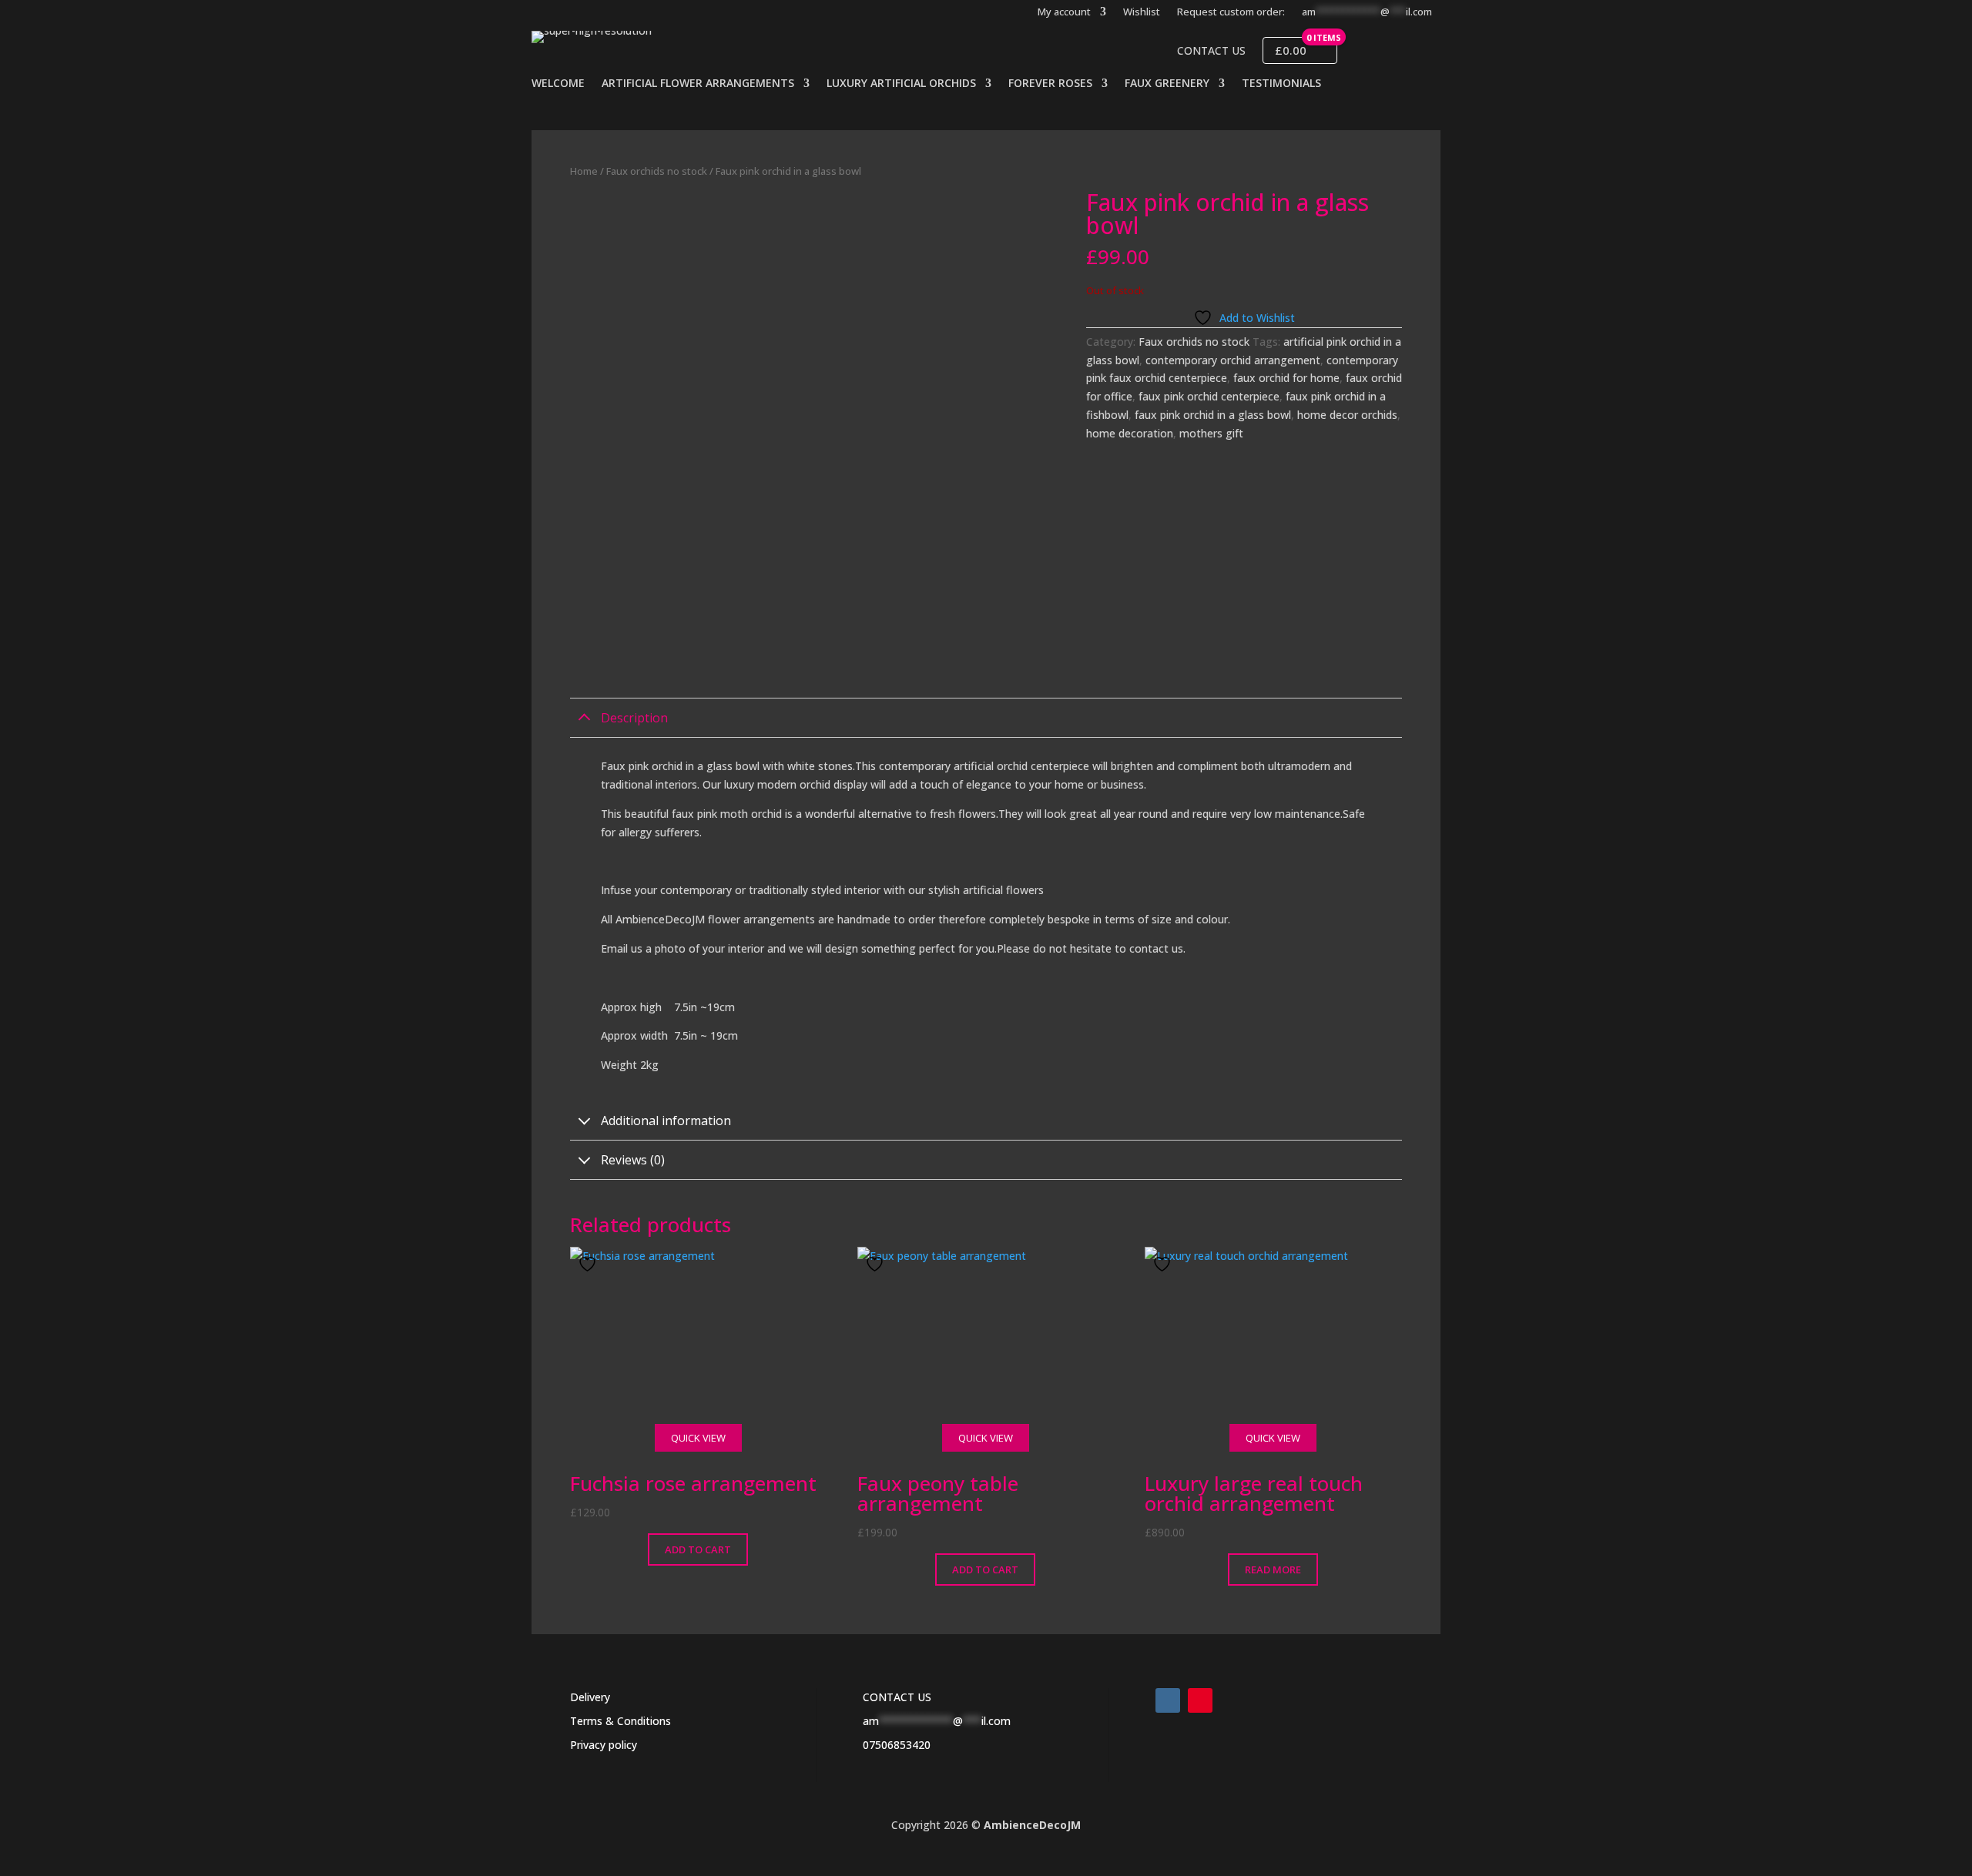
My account (1064, 12)
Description (634, 718)
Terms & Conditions (620, 1721)
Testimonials (1281, 84)
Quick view (698, 1438)
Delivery (590, 1697)
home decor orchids (1347, 415)
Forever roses (1050, 84)
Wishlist (1142, 12)
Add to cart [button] (698, 1549)
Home (584, 171)
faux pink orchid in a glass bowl (1213, 415)
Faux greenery (1167, 84)
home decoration (1130, 433)
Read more (1273, 1569)
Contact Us (1211, 51)
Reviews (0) (633, 1160)
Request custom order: (1231, 12)
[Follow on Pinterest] (1200, 1700)
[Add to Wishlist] (589, 1264)
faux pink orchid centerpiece (1209, 396)
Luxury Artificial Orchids (901, 84)
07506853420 (897, 1745)
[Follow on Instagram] (1168, 1700)
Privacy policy (604, 1745)
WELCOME (558, 84)
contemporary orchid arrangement (1233, 360)
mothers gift (1211, 433)
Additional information (666, 1121)
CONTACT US (897, 1697)
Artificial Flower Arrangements (698, 84)
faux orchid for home (1286, 378)
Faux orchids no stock (657, 171)
